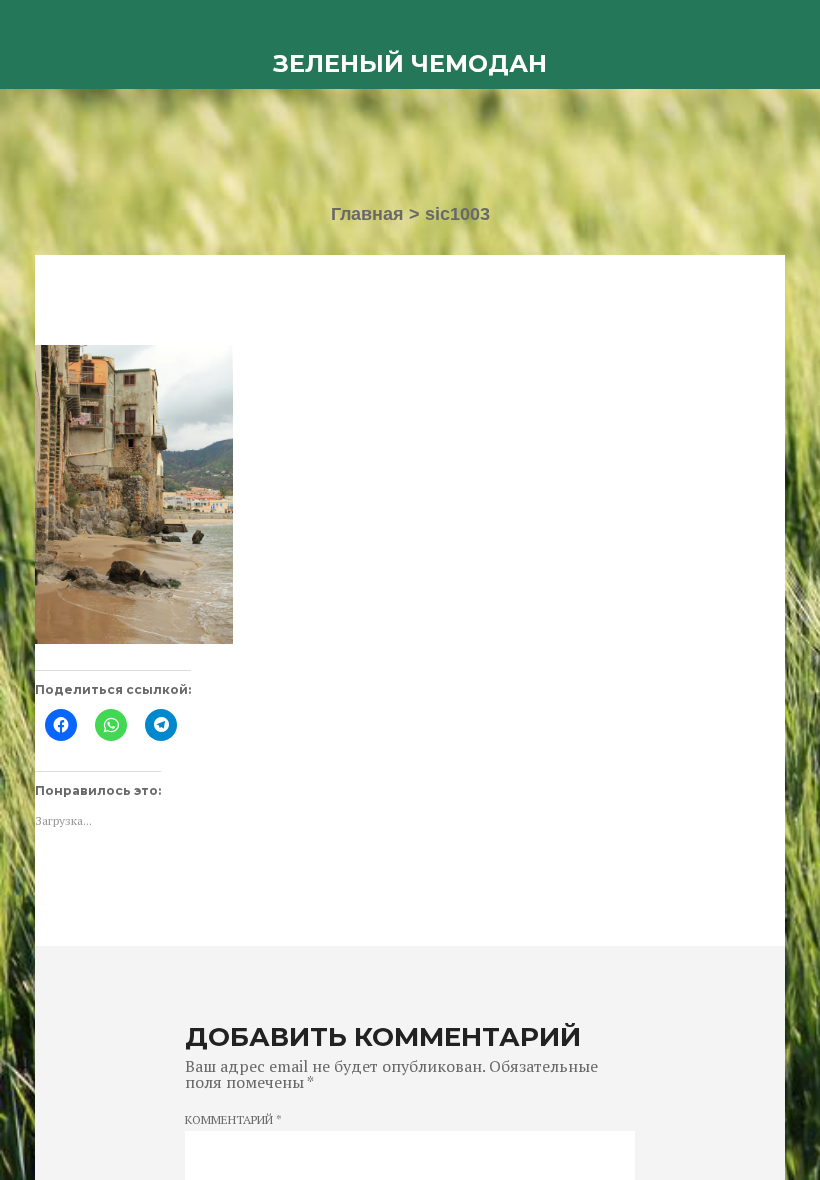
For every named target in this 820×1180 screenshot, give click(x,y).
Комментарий (233, 1120)
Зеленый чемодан (410, 63)
